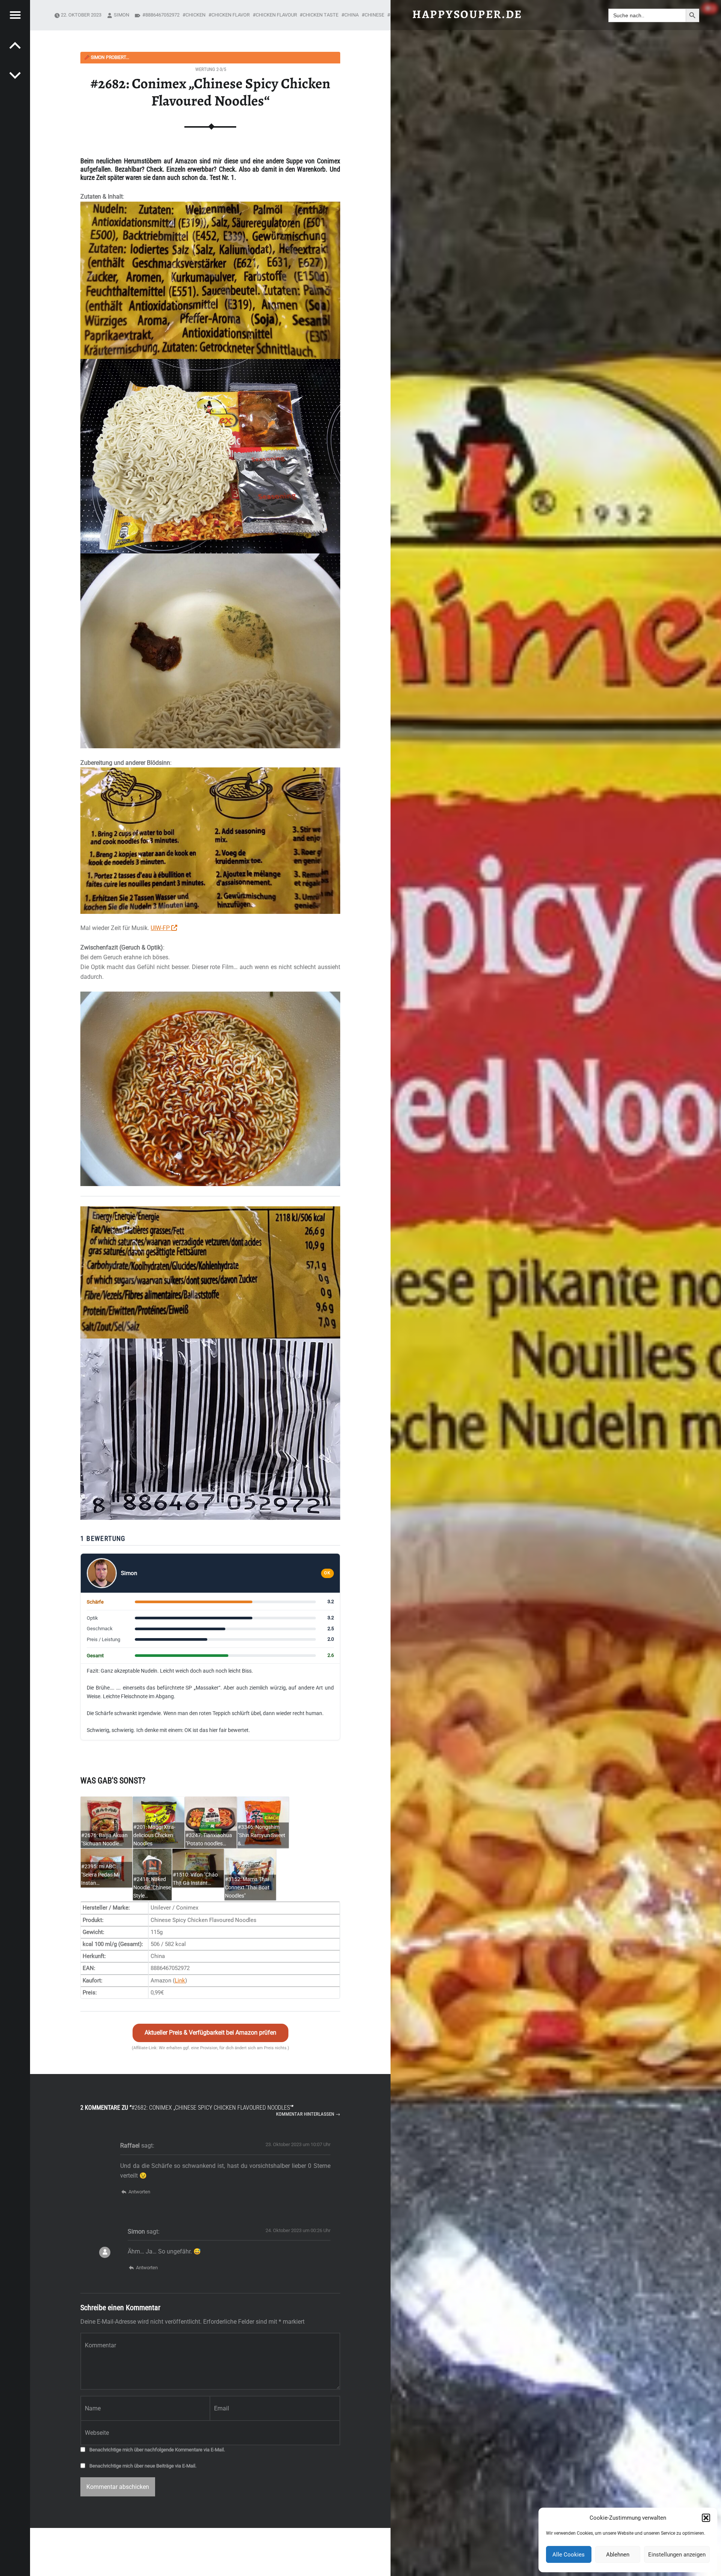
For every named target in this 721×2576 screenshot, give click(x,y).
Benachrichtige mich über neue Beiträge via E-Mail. (143, 2466)
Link (180, 1981)
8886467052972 (162, 15)
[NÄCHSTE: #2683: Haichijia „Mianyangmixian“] (15, 45)
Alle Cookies (569, 2555)
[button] (706, 2518)
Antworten (139, 2192)
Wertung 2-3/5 (211, 69)
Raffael (130, 2146)
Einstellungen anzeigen (677, 2555)
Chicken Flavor (231, 15)
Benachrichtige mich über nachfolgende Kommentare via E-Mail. (157, 2450)
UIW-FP (161, 928)
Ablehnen (618, 2555)
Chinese (374, 15)
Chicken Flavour (276, 15)
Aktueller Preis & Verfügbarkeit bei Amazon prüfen (210, 2033)
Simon (121, 15)
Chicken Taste (321, 15)
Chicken (195, 15)
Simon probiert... (107, 57)
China (351, 15)
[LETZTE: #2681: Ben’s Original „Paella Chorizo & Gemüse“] (15, 75)
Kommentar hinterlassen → (308, 2114)
